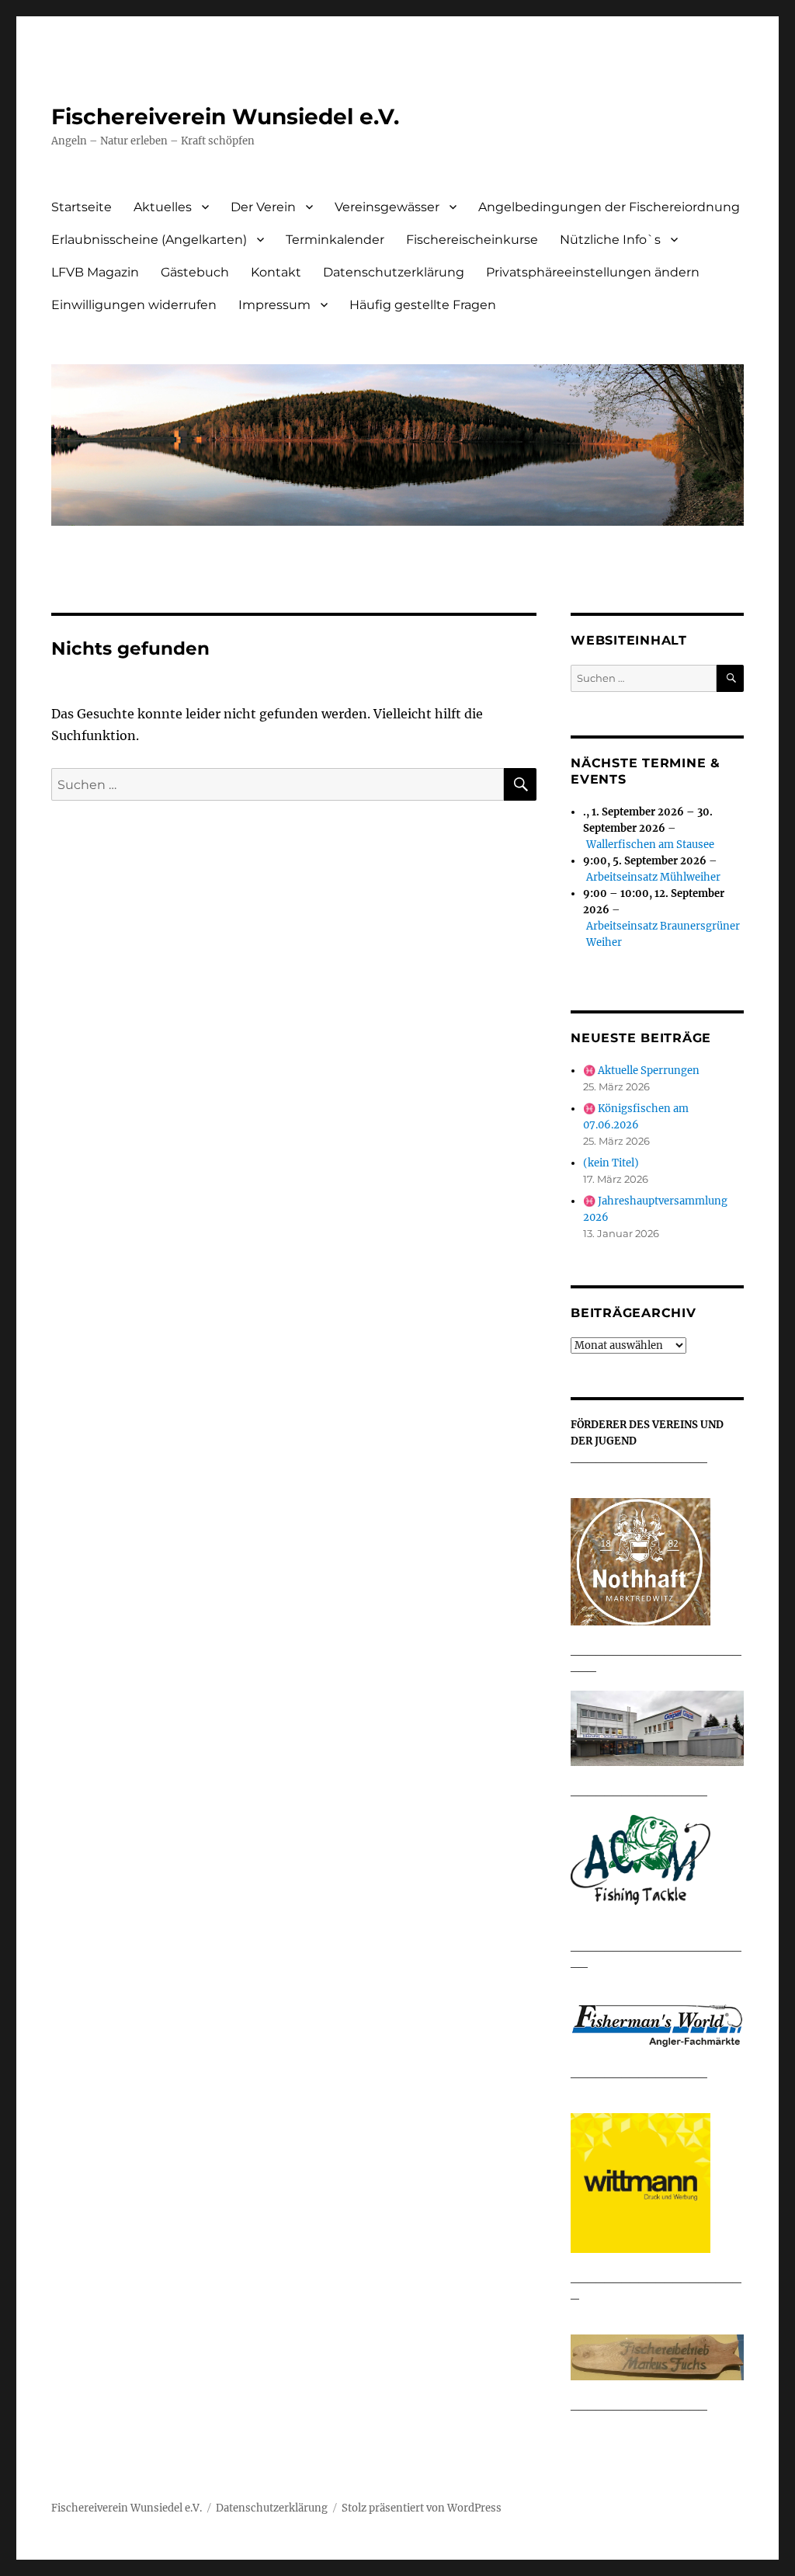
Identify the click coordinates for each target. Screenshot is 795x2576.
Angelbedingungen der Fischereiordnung (609, 207)
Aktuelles (163, 207)
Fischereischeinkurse (472, 240)
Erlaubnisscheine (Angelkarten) (149, 240)
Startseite (82, 207)
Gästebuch (195, 272)
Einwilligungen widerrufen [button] (134, 305)
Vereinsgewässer (387, 207)
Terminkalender (335, 240)
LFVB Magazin (95, 272)
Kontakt (276, 272)
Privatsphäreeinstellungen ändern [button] (593, 272)
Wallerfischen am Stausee (650, 845)
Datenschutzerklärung (394, 272)
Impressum (274, 305)
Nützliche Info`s (610, 240)
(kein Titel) (611, 1163)
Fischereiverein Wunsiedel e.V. (225, 116)
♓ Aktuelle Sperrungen (641, 1071)
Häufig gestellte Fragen (423, 305)
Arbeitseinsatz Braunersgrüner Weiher (663, 934)
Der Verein (263, 207)
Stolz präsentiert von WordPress (422, 2508)
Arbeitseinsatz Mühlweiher (653, 877)
